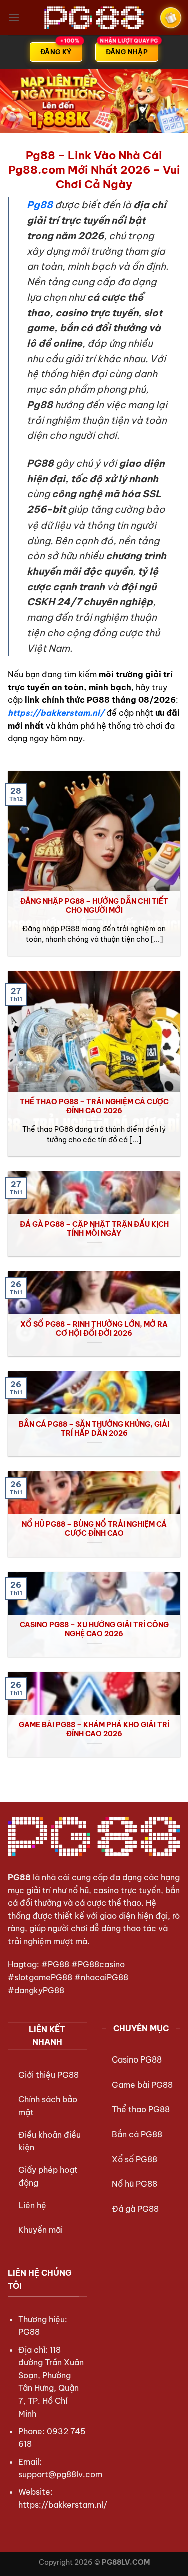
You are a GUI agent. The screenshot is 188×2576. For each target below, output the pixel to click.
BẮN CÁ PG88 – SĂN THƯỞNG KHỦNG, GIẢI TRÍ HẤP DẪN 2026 (94, 1429)
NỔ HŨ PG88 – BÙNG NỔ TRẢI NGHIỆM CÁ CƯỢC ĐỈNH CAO (94, 1529)
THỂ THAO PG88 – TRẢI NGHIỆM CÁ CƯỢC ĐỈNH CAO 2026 (94, 1106)
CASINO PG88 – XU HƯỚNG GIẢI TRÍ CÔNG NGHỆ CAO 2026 (94, 1629)
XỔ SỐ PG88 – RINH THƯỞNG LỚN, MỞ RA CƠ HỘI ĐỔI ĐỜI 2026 (94, 1329)
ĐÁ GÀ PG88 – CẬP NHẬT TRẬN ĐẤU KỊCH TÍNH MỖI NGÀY (94, 1229)
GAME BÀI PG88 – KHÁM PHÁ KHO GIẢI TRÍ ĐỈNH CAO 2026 (94, 1729)
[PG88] (94, 18)
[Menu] (14, 17)
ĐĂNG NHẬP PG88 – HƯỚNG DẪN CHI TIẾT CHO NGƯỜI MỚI (94, 906)
